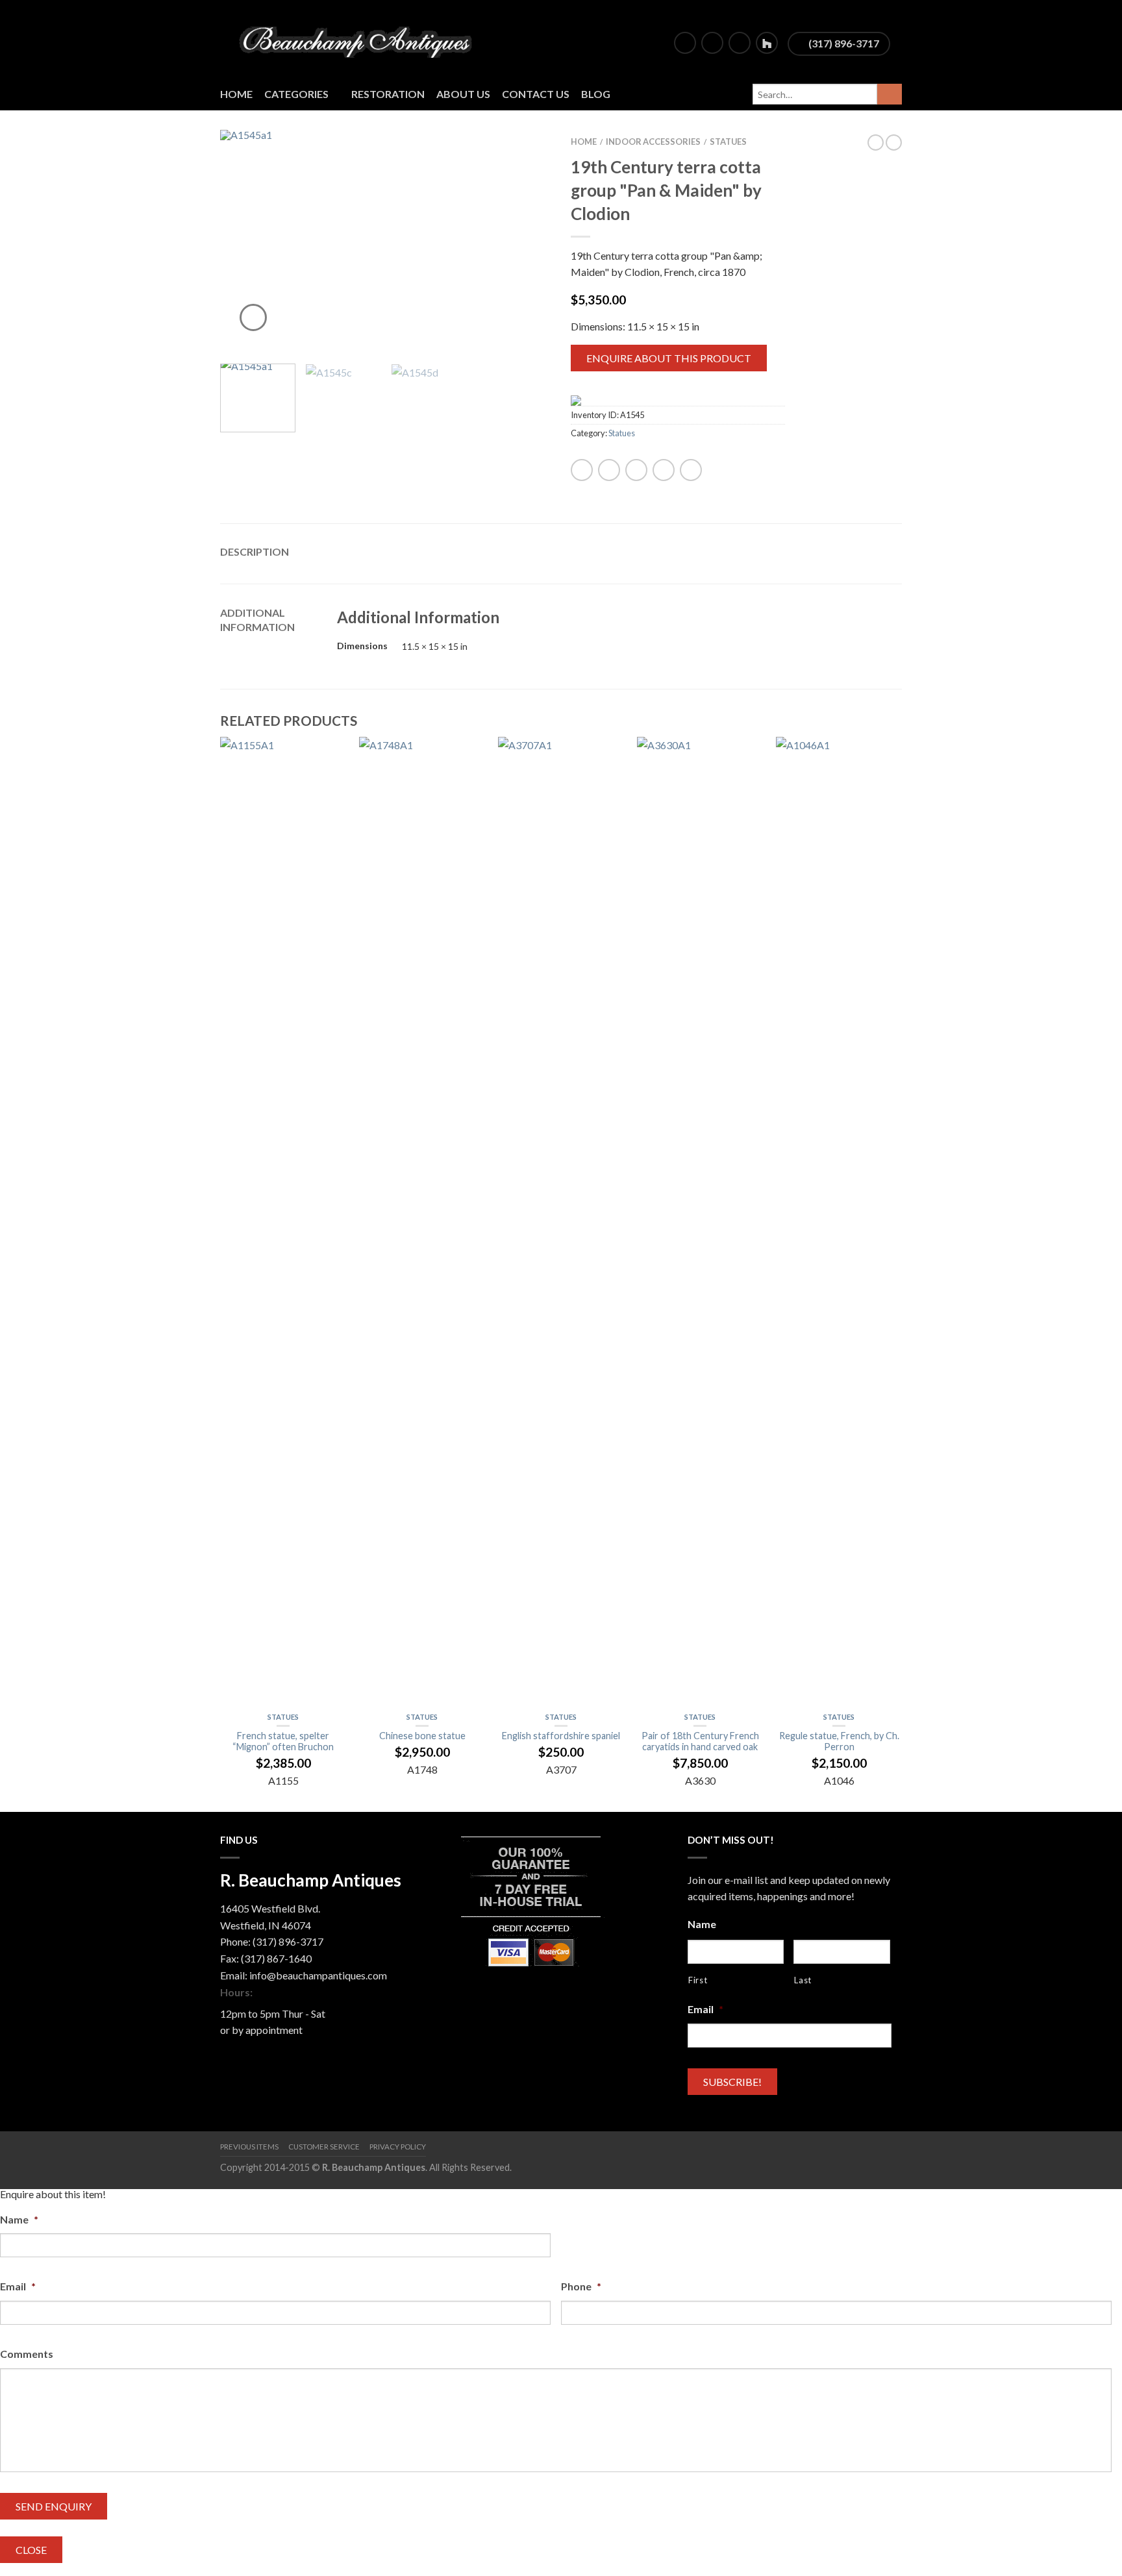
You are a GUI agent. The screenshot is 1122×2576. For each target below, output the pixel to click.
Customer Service (324, 2147)
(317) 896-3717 (843, 43)
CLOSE (31, 2550)
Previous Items (249, 2147)
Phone (581, 2286)
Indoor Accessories (653, 142)
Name (702, 1924)
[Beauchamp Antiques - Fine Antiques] (360, 39)
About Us (463, 94)
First (698, 1980)
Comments (27, 2354)
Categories (296, 94)
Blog (596, 94)
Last (803, 1980)
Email (705, 2009)
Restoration (388, 94)
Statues (728, 142)
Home (236, 94)
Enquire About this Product (669, 358)
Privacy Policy (398, 2147)
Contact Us (536, 94)
